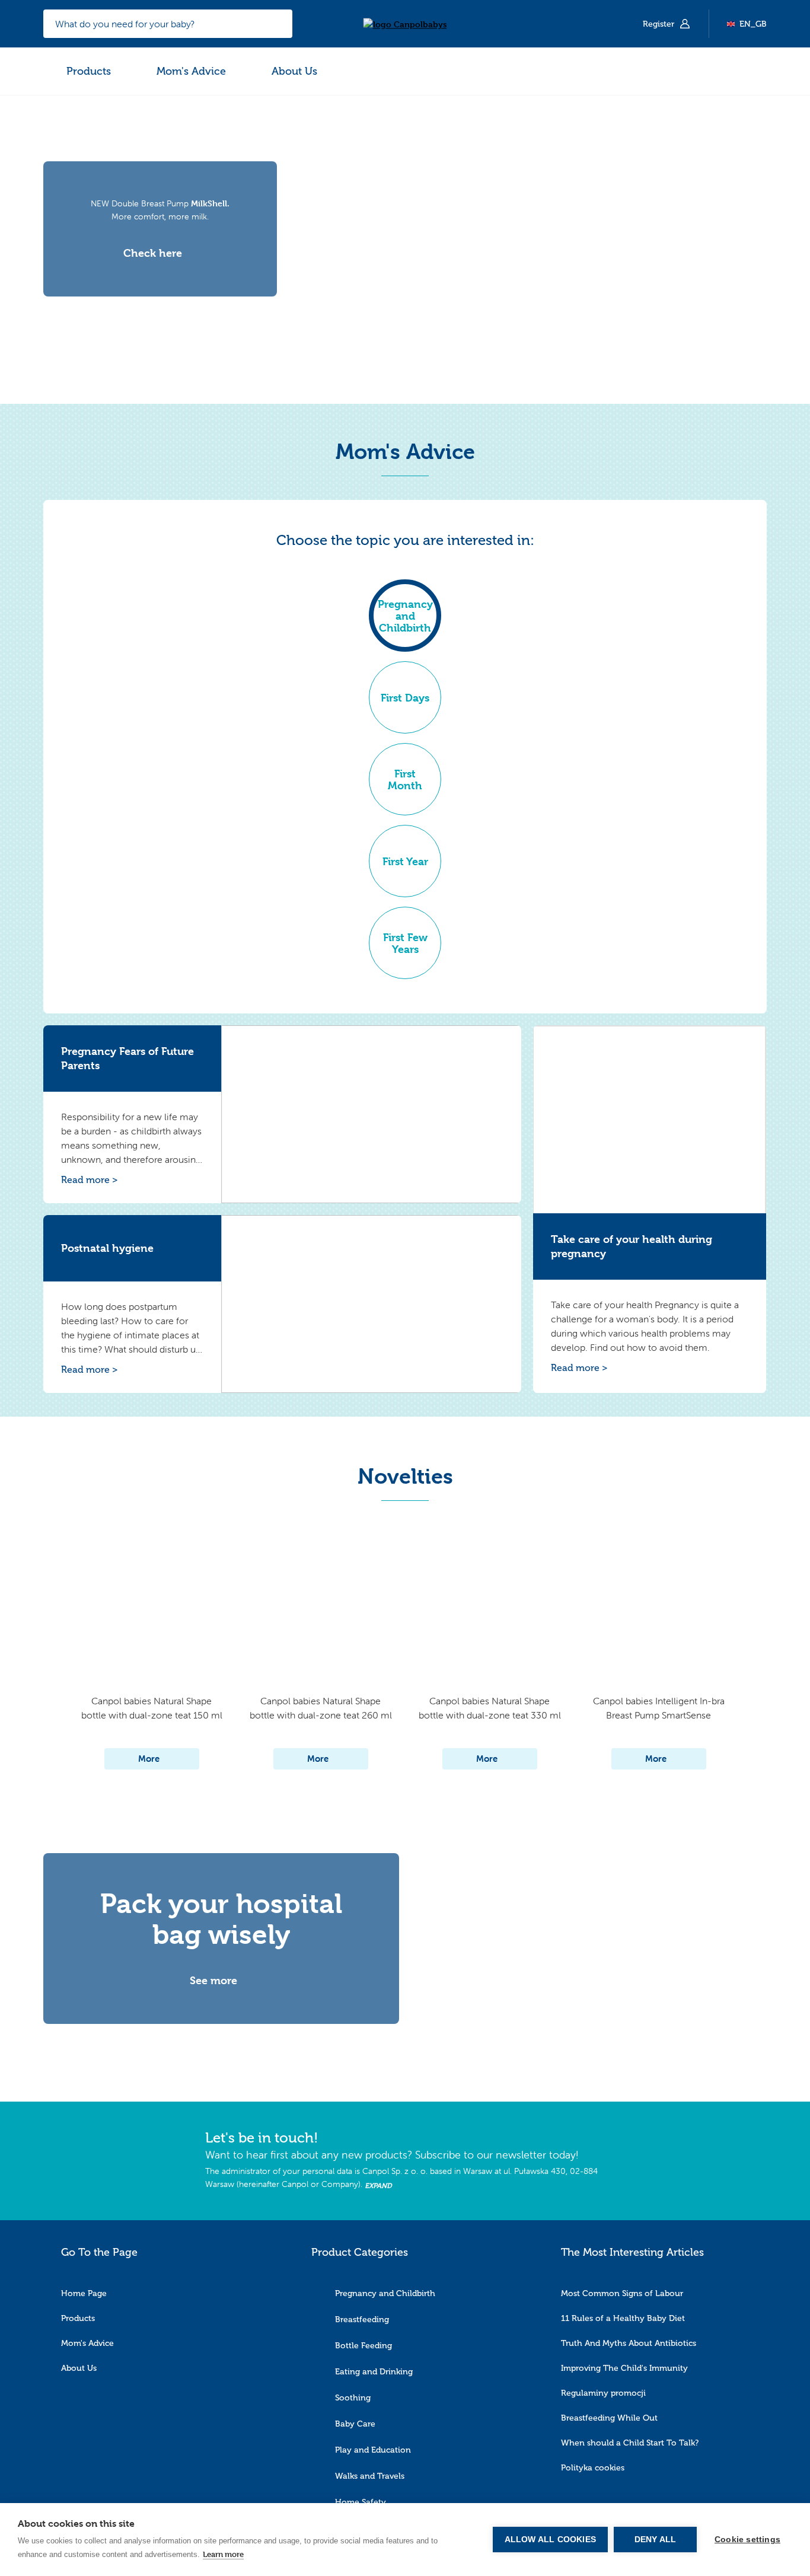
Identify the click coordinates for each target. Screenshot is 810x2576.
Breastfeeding (362, 2320)
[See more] (221, 1968)
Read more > (90, 1180)
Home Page (84, 2293)
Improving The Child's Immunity (624, 2368)
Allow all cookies (550, 2540)
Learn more (223, 2554)
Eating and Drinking (374, 2372)
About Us (294, 71)
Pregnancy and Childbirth (385, 2293)
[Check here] (160, 241)
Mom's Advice (191, 71)
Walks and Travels (370, 2476)
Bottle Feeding (363, 2346)
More (149, 1759)
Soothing (353, 2398)
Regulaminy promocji (603, 2393)
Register (660, 24)
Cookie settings (747, 2540)
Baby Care (355, 2424)
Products (89, 71)
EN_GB (753, 24)
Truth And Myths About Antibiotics (629, 2343)
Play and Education (373, 2450)
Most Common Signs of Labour (622, 2293)
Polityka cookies (593, 2468)
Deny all (656, 2540)
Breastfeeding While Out (609, 2418)
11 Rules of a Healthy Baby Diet (623, 2318)
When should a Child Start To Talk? (630, 2443)
